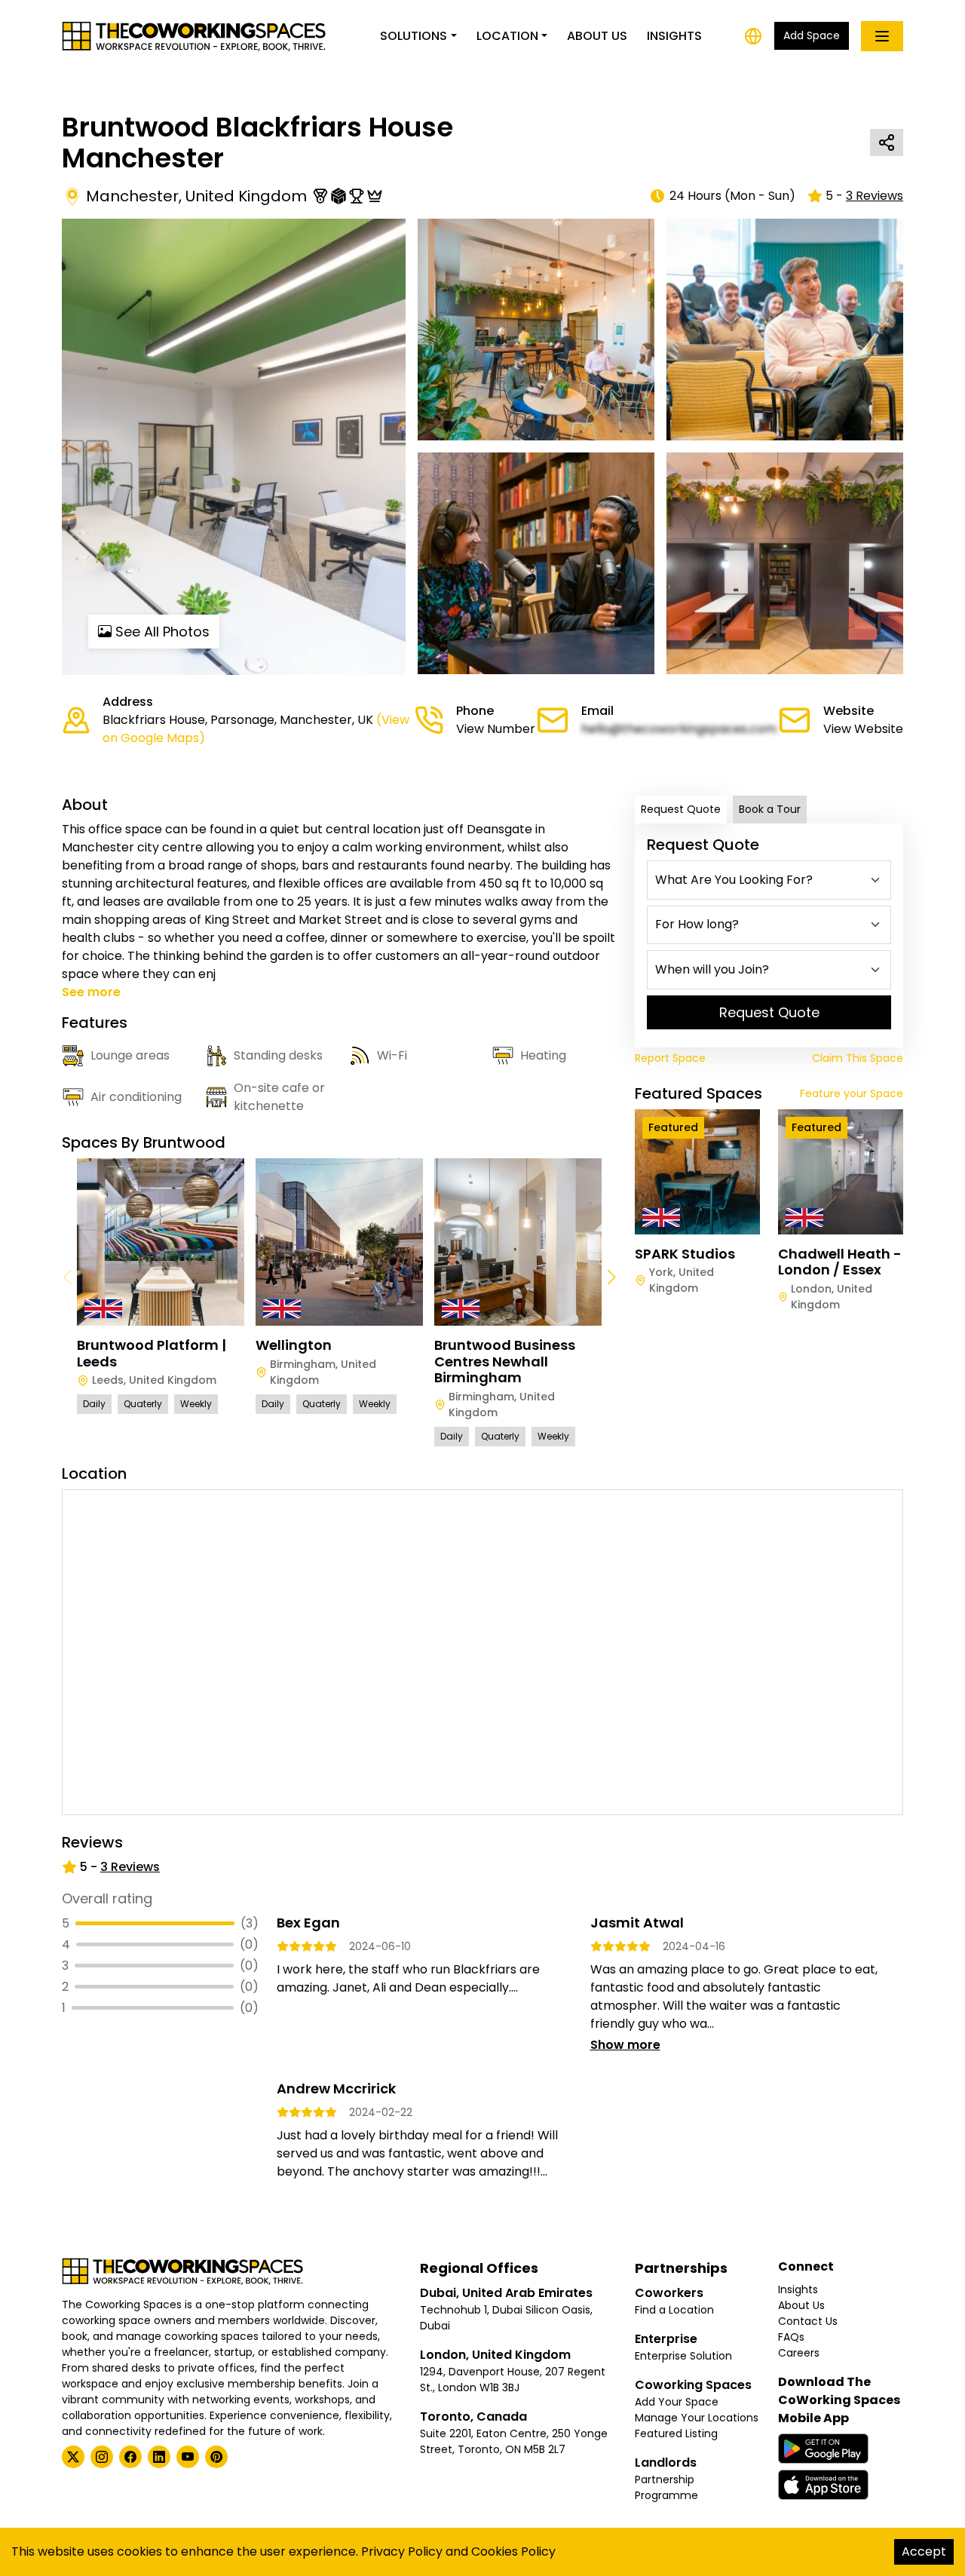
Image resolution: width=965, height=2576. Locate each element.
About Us (597, 36)
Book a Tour (770, 809)
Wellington (294, 1345)
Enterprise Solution (683, 2356)
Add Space (812, 35)
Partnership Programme (666, 2487)
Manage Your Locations (697, 2418)
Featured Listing (676, 2433)
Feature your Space (852, 1093)
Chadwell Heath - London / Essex (840, 1262)
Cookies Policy (513, 2551)
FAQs (791, 2337)
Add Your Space (677, 2402)
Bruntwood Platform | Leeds (152, 1353)
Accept (924, 2551)
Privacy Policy (402, 2551)
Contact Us (808, 2321)
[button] (611, 1277)
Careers (799, 2353)
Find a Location (674, 2310)
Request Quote (681, 809)
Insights (674, 36)
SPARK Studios (685, 1254)
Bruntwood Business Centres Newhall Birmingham (505, 1361)
